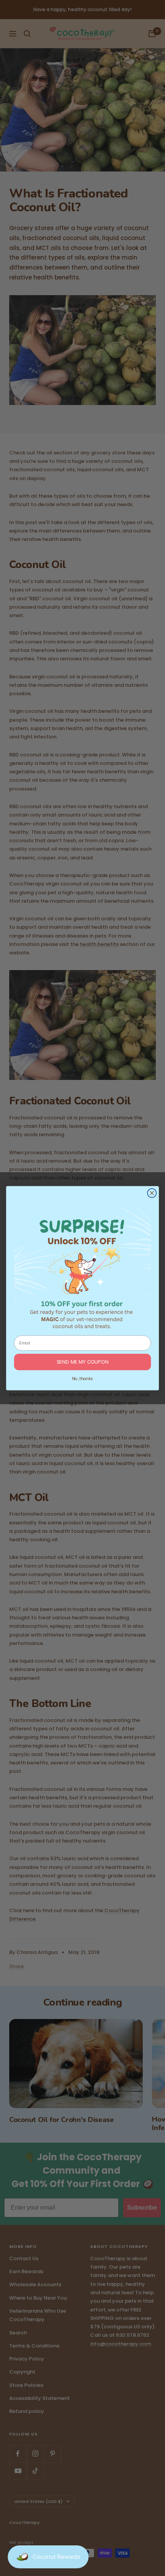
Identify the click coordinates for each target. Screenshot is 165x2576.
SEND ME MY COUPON (83, 1362)
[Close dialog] (152, 1193)
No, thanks (82, 1378)
